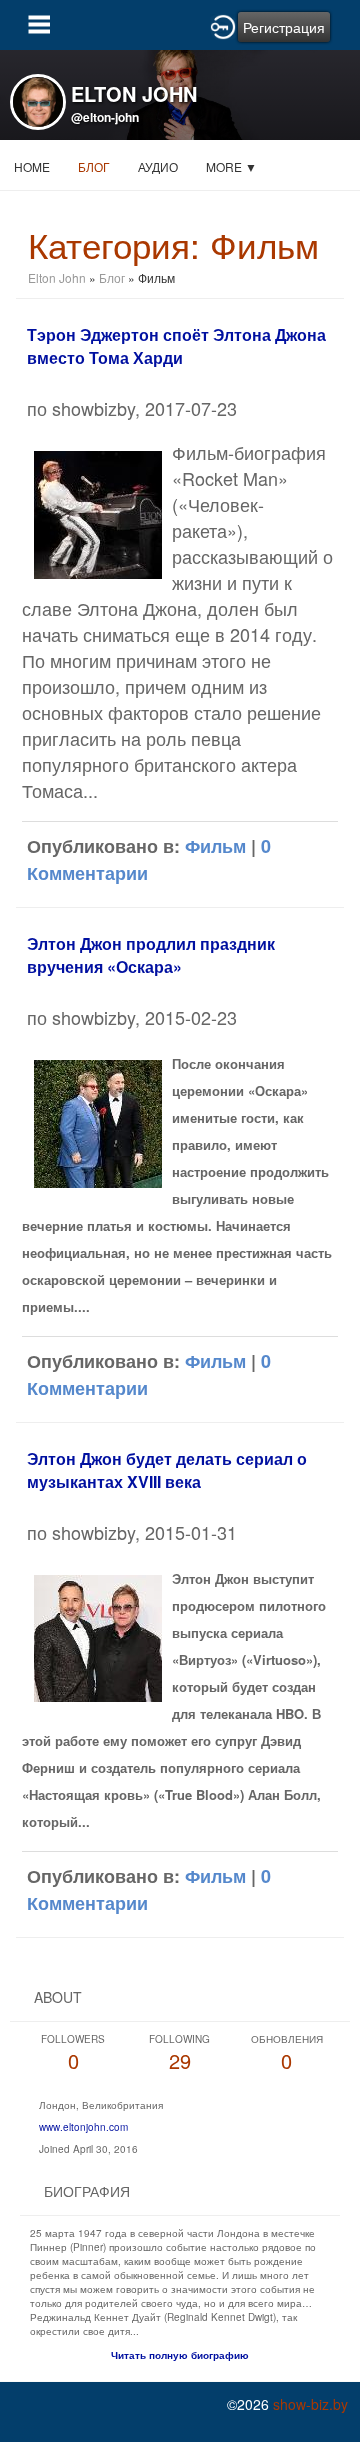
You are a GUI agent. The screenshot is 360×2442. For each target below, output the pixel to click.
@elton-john (105, 117)
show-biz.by (310, 2404)
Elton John (58, 277)
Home (32, 166)
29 (179, 2053)
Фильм (215, 846)
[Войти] (223, 25)
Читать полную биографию (180, 2355)
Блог (94, 166)
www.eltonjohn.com (83, 2127)
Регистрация (284, 27)
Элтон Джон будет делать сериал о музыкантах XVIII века (167, 1470)
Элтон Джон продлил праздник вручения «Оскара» (151, 955)
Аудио (158, 166)
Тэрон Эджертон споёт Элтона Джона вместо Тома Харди (176, 346)
